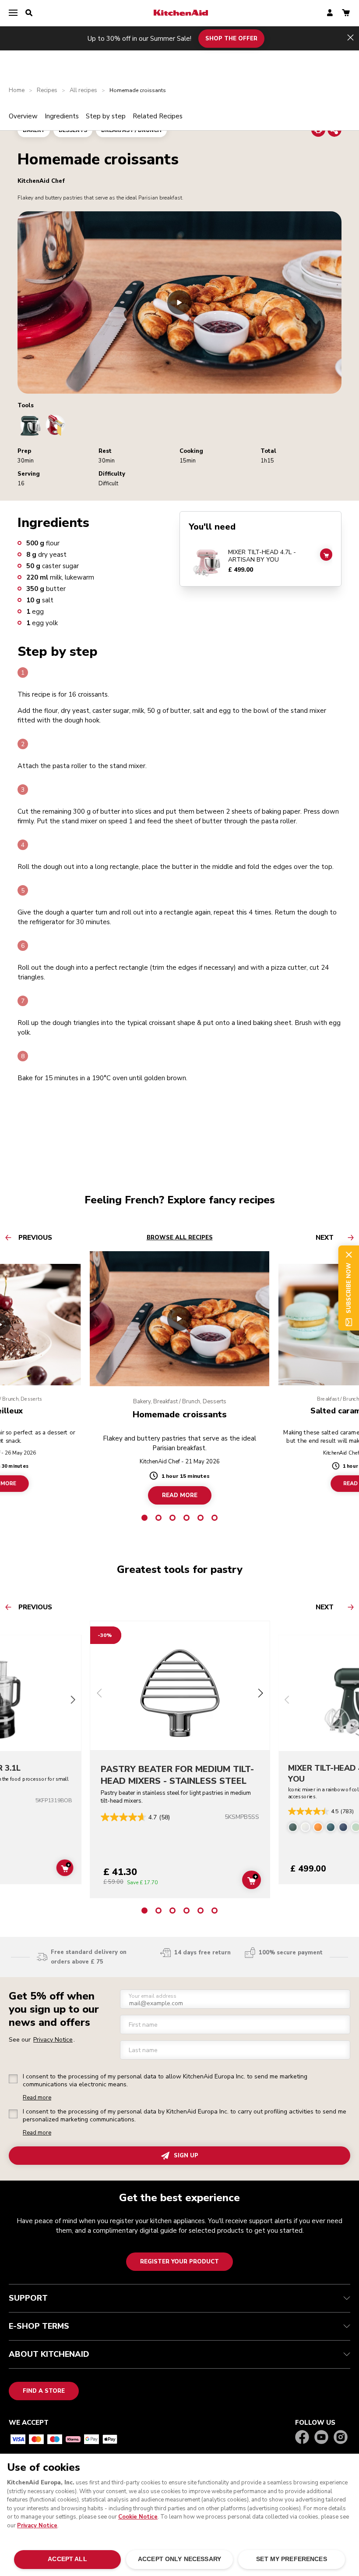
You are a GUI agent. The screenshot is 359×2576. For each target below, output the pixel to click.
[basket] (346, 13)
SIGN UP (186, 2156)
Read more (37, 2098)
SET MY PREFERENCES (291, 2559)
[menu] (13, 13)
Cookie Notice (138, 2517)
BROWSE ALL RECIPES (180, 1238)
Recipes (47, 91)
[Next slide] (73, 1701)
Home (17, 91)
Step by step (106, 116)
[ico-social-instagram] (341, 2438)
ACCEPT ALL (67, 2559)
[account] (330, 13)
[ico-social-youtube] (321, 2438)
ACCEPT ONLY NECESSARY (179, 2559)
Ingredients (62, 116)
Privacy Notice (37, 2526)
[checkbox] (13, 2079)
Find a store (44, 2391)
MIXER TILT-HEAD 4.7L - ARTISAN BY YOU (262, 556)
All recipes (83, 91)
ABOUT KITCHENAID (49, 2354)
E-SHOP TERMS (39, 2326)
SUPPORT (28, 2298)
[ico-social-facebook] (302, 2438)
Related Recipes (158, 116)
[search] (29, 13)
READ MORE (180, 1495)
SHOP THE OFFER (231, 38)
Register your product (179, 2262)
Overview (23, 116)
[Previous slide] (99, 1694)
